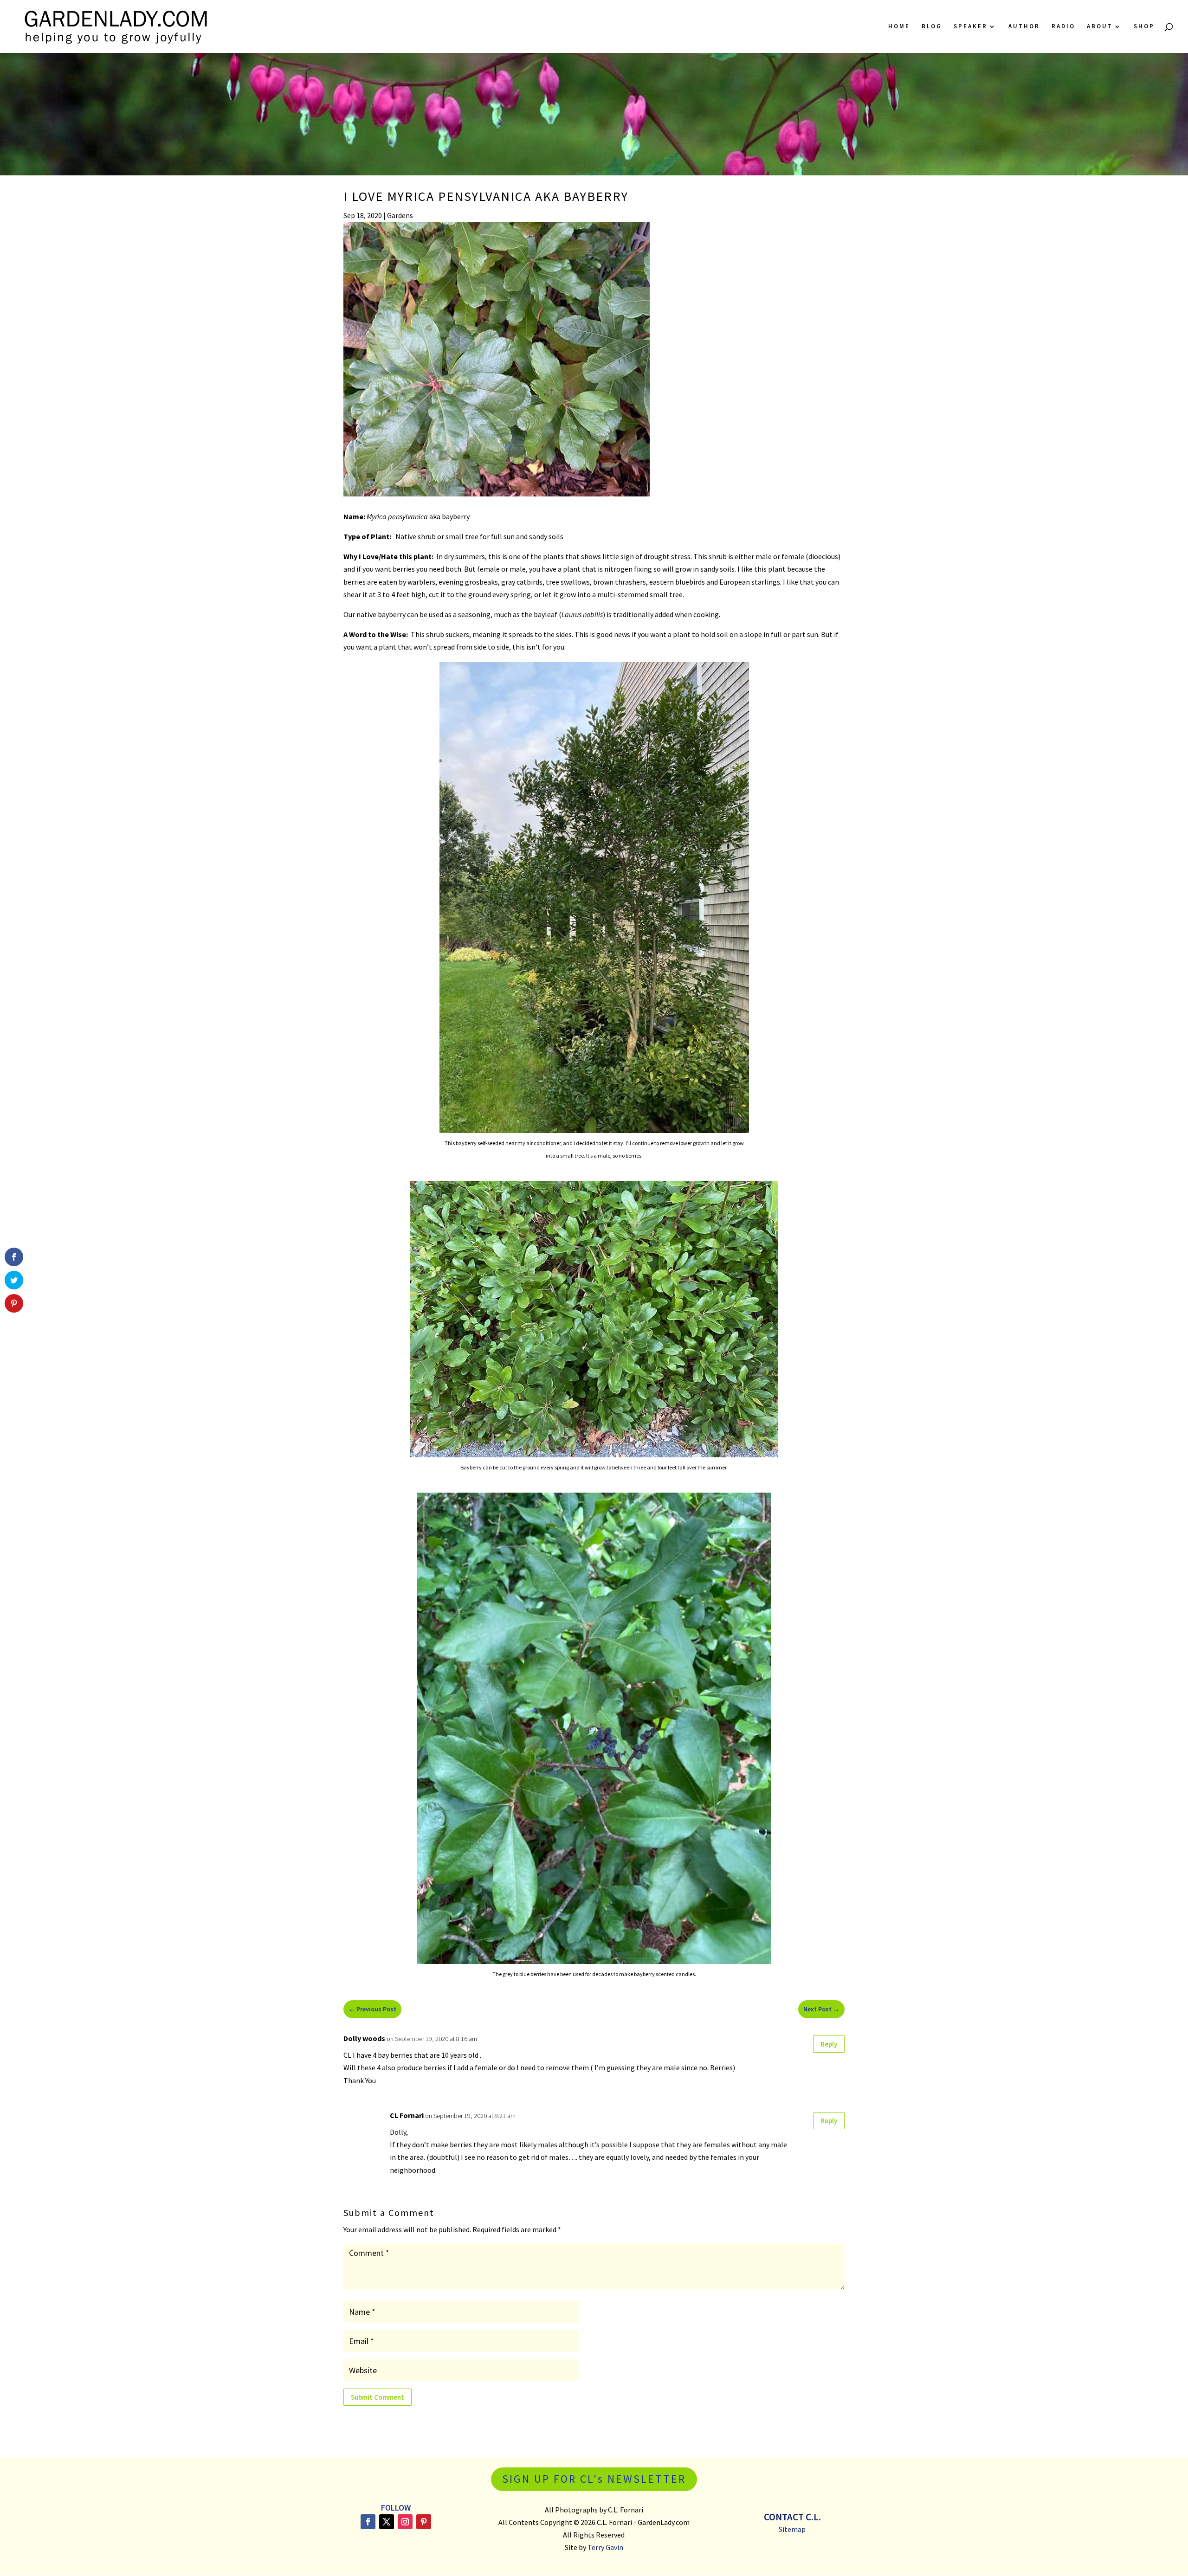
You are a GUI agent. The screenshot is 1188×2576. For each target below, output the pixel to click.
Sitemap (792, 2529)
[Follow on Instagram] (405, 2522)
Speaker (971, 27)
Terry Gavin (605, 2547)
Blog (932, 27)
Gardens (400, 215)
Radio (1063, 27)
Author (1024, 27)
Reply (829, 2044)
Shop (1144, 27)
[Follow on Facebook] (368, 2522)
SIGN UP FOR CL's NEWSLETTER (594, 2479)
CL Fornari (407, 2115)
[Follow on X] (387, 2522)
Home (899, 27)
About (1100, 27)
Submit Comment (378, 2397)
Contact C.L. (792, 2517)
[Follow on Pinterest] (424, 2522)
